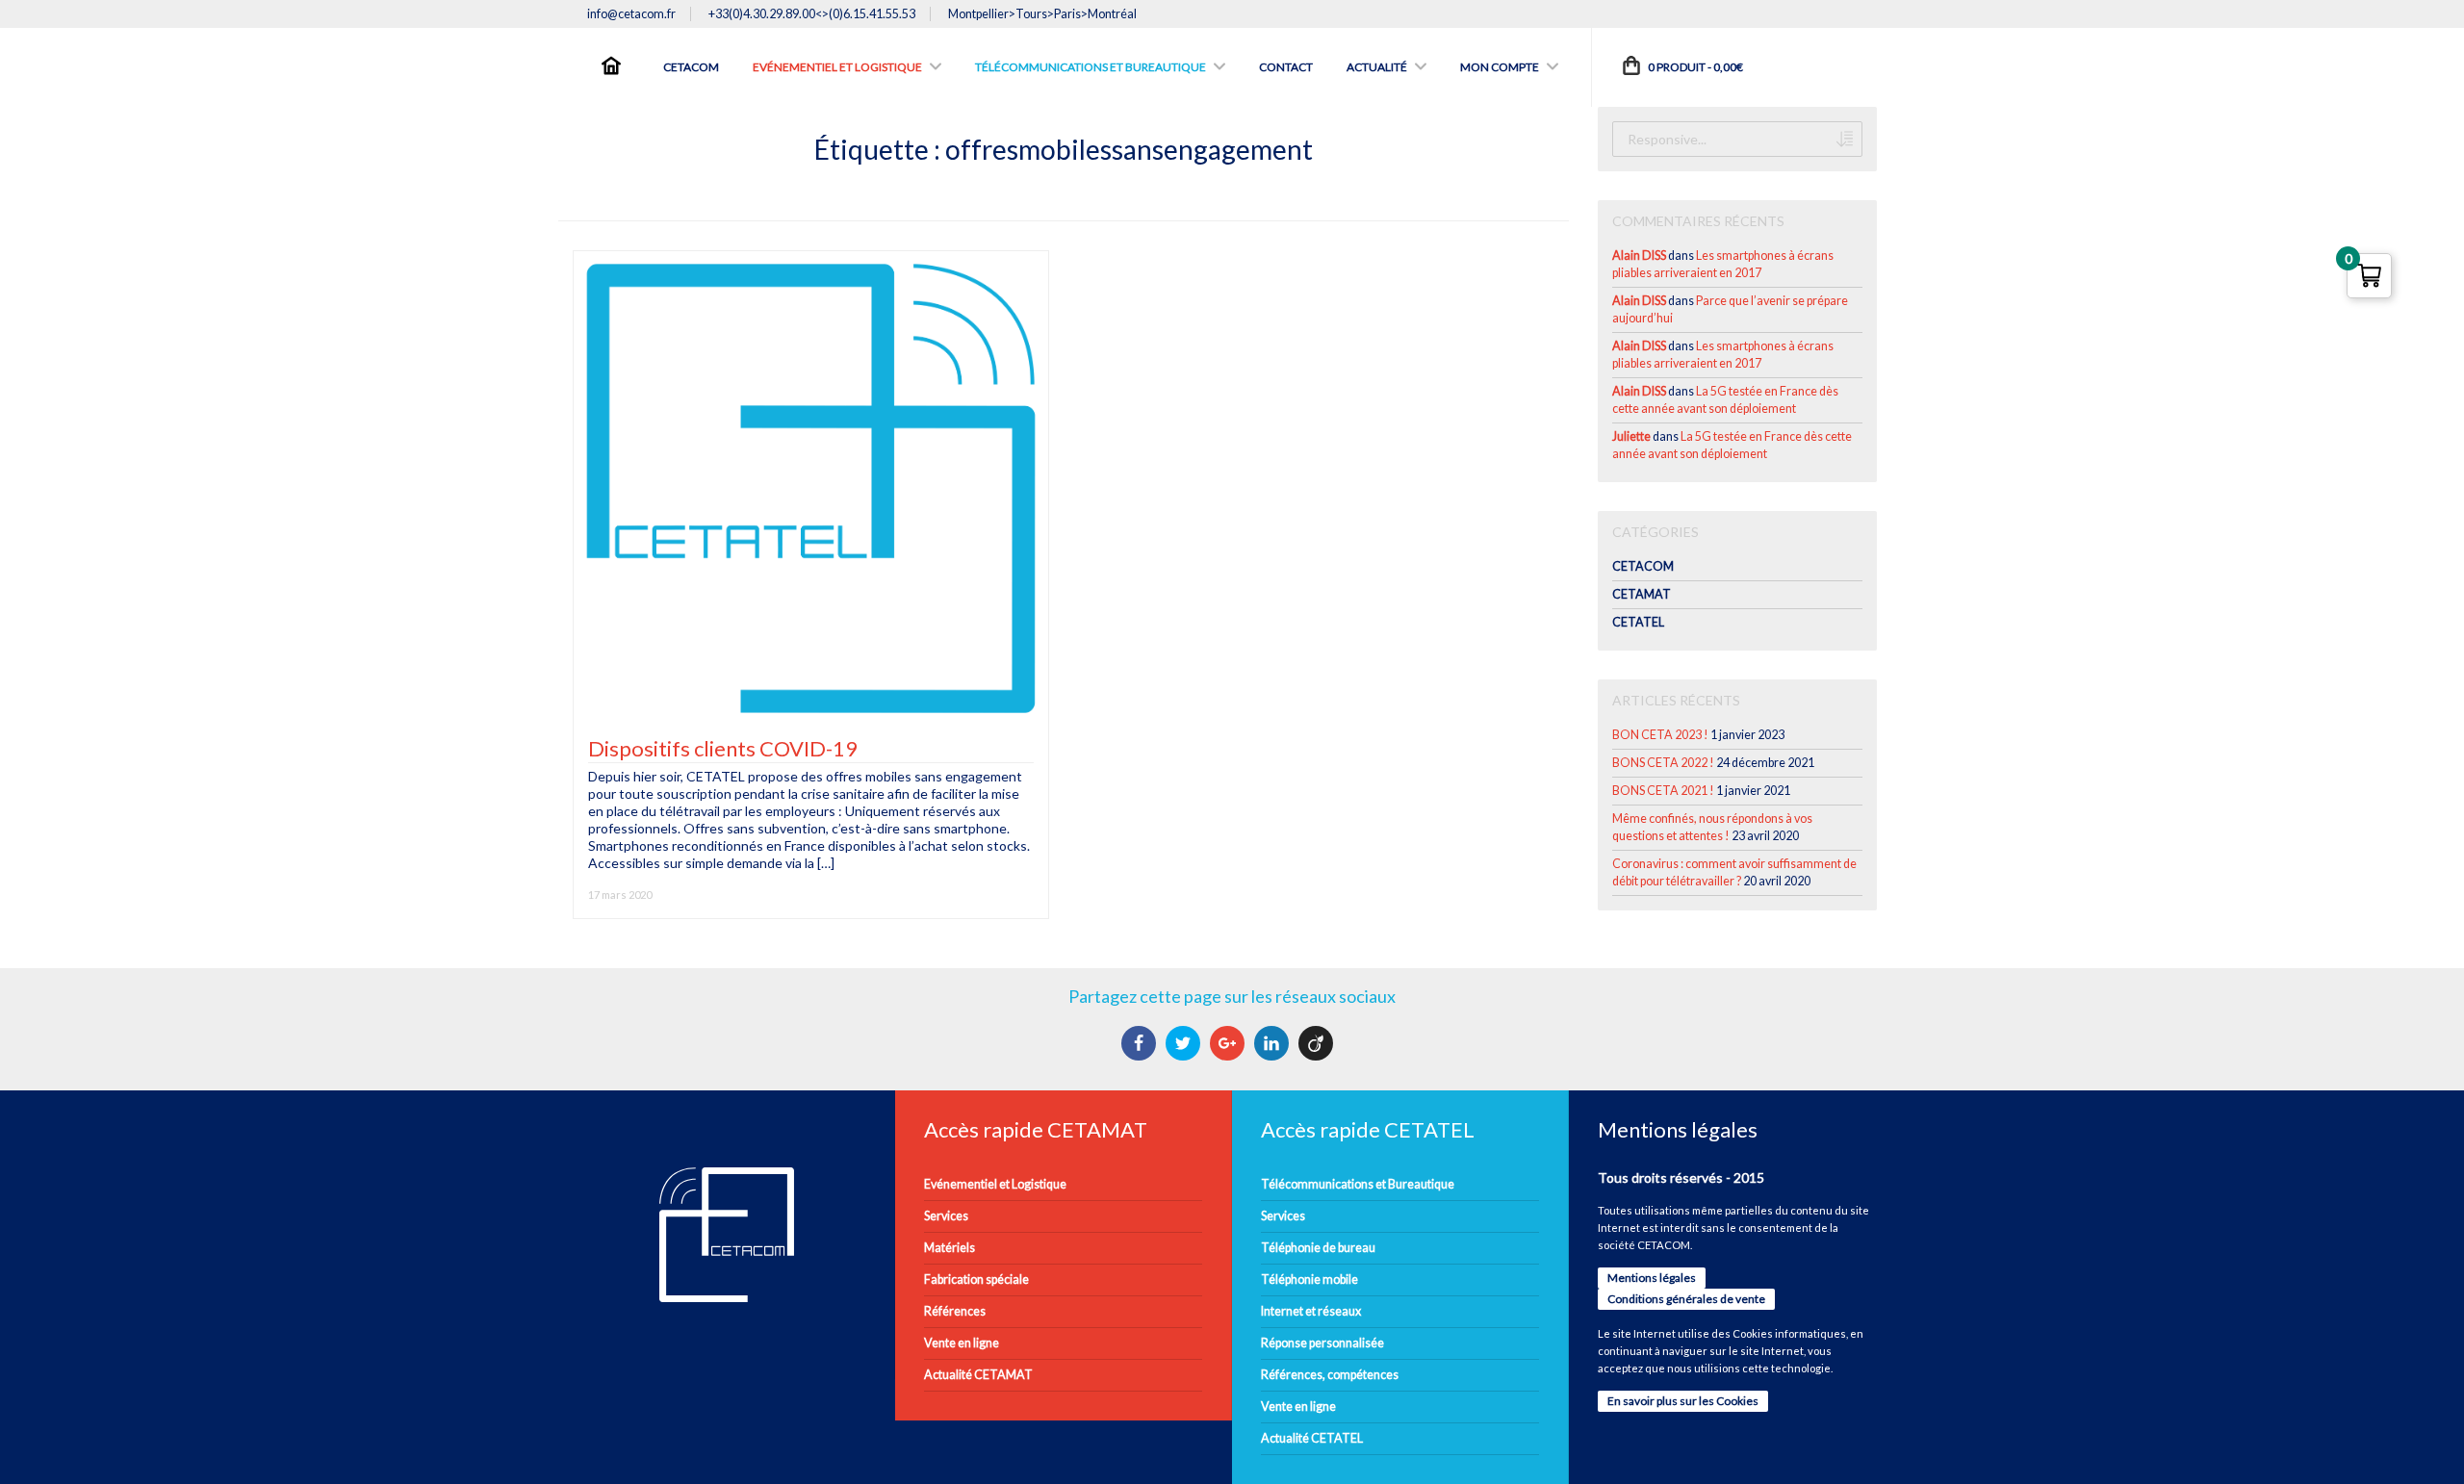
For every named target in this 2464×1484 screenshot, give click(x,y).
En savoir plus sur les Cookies (1683, 1401)
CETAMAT (1642, 594)
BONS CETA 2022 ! (1663, 763)
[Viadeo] (1318, 1043)
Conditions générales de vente (1686, 1299)
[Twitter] (1185, 1043)
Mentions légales (1652, 1278)
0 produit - (1694, 67)
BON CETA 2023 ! (1660, 735)
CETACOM (1643, 566)
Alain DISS (1639, 256)
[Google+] (1230, 1043)
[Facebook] (1141, 1043)
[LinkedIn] (1274, 1043)
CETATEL (1638, 622)
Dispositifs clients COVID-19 (723, 748)
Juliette (1631, 436)
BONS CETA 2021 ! (1663, 791)
